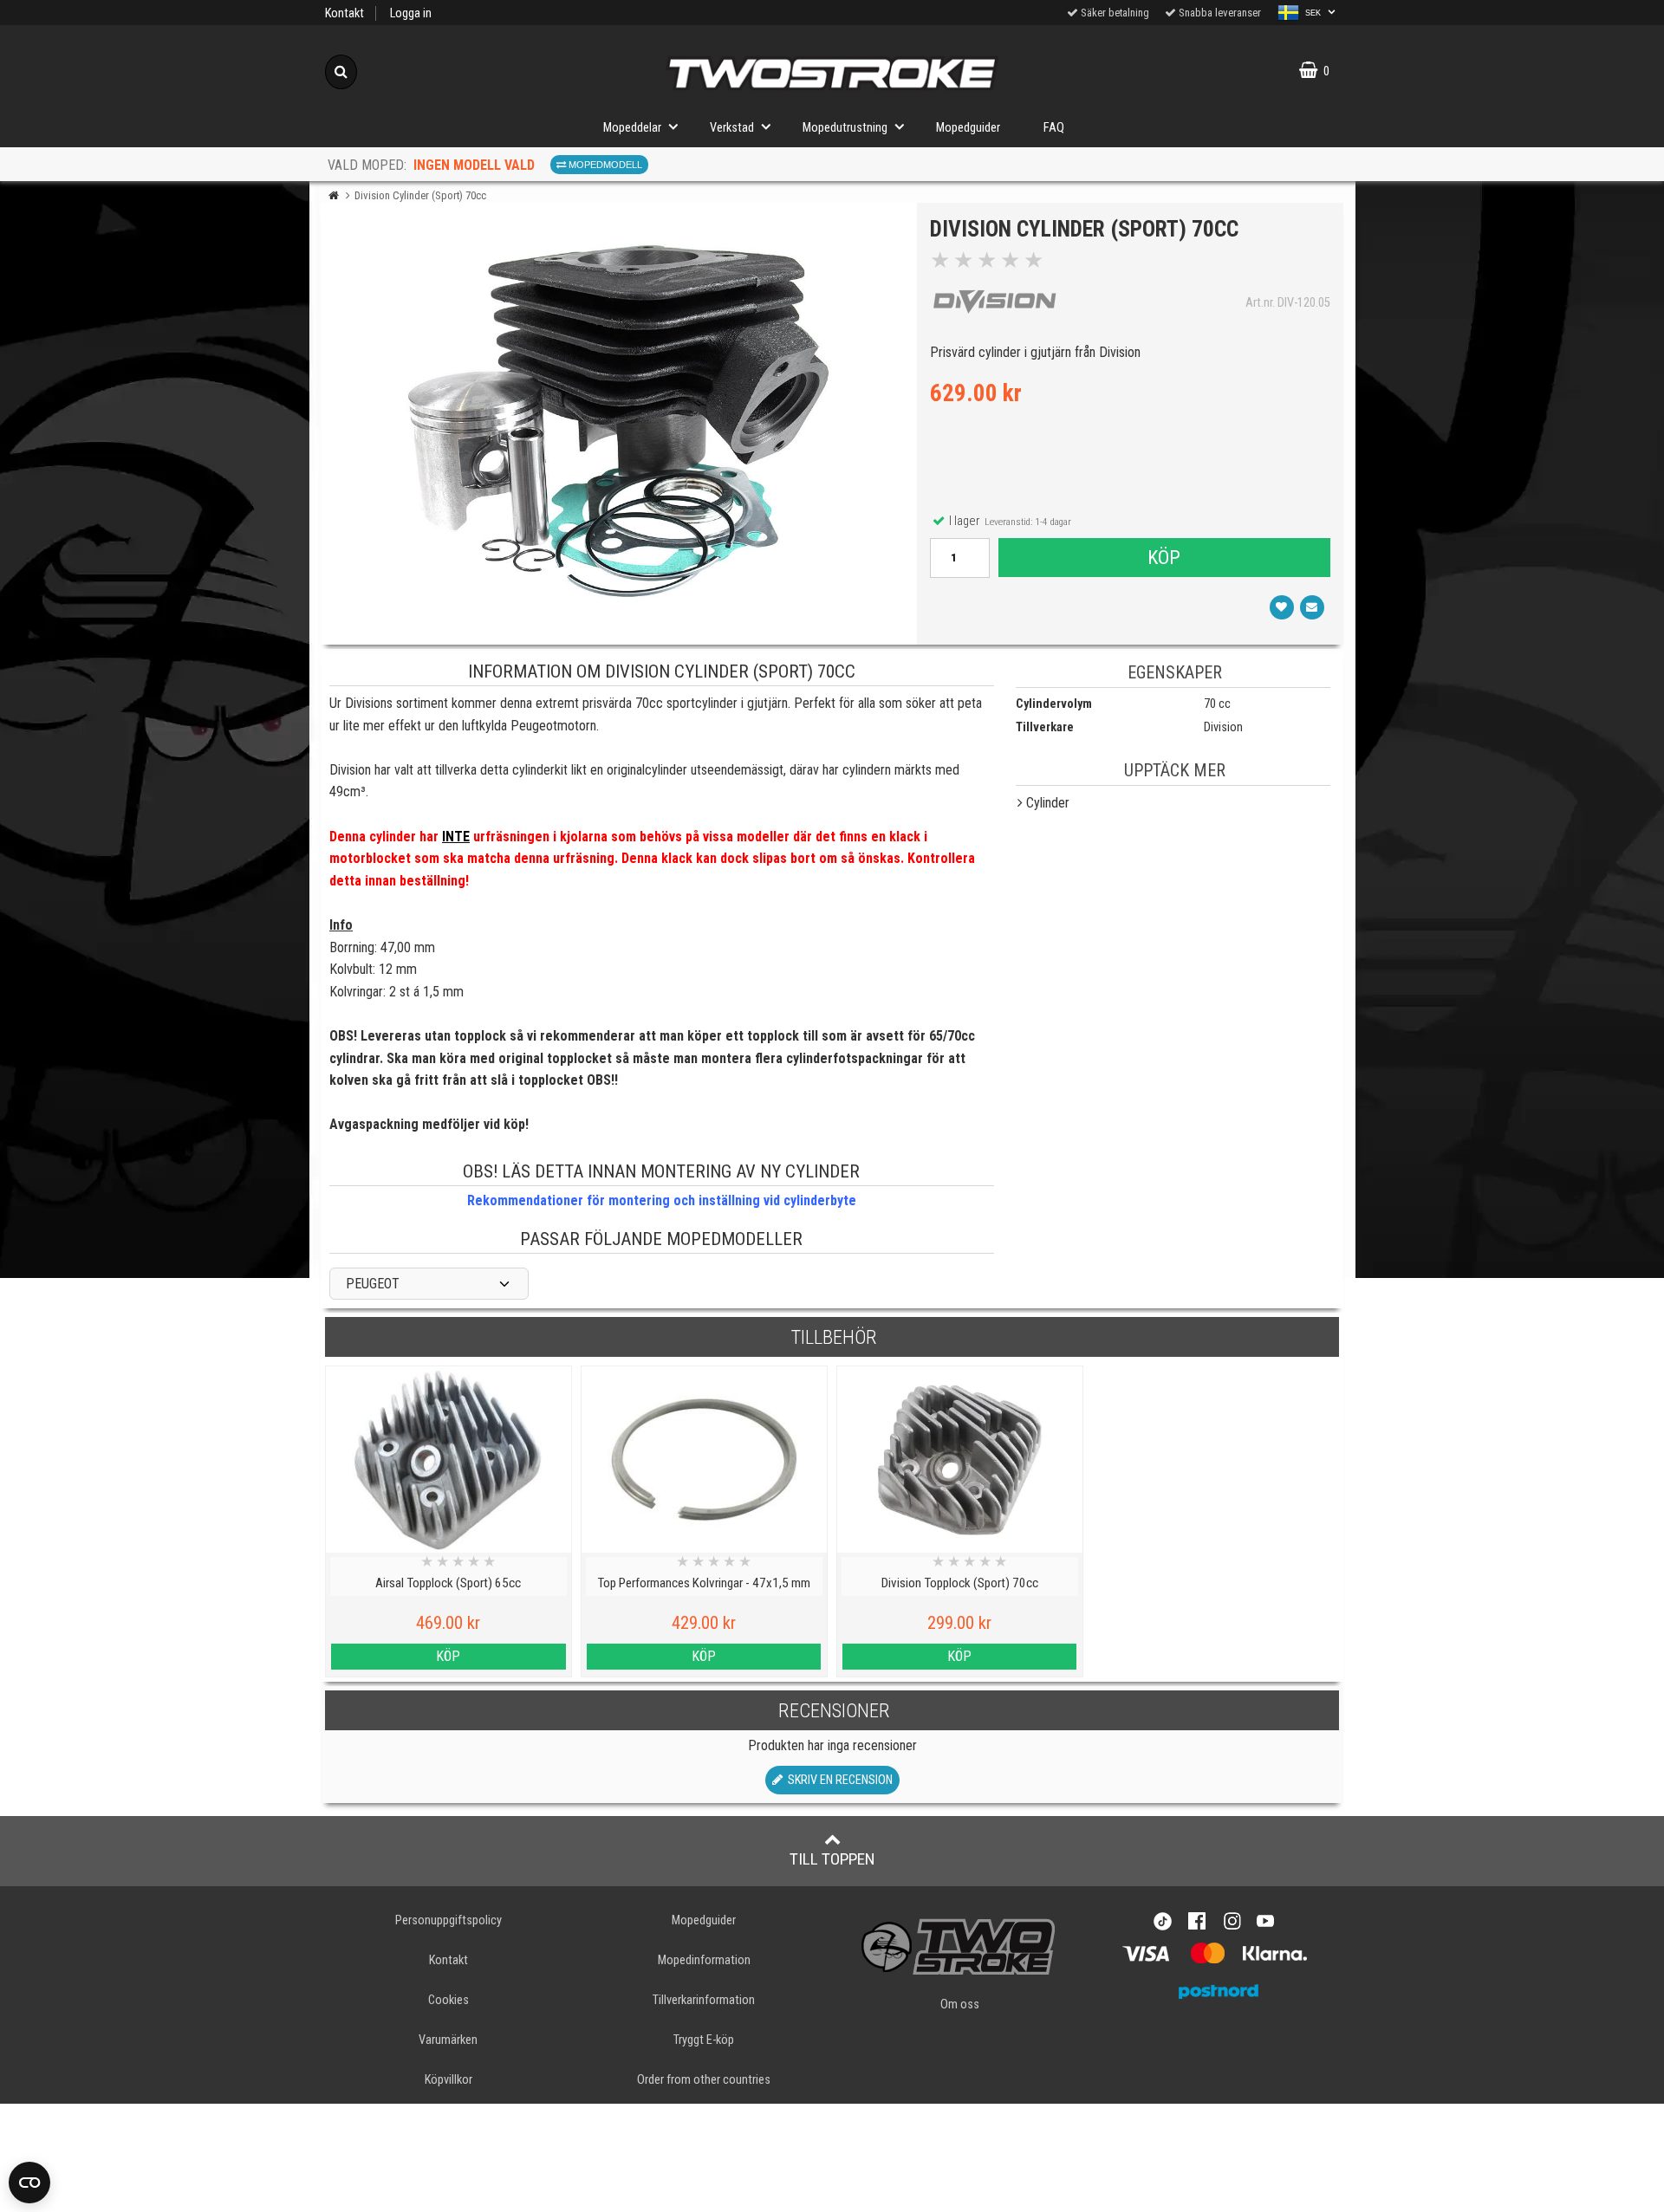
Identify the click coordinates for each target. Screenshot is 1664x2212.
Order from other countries (704, 2080)
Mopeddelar (632, 128)
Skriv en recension (838, 1780)
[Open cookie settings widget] (29, 2183)
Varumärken (448, 2040)
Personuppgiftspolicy (448, 1920)
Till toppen (832, 1859)
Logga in (411, 13)
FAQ (1054, 128)
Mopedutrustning (845, 128)
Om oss (960, 2004)
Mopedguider (968, 128)
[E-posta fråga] (1312, 607)
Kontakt (344, 13)
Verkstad (732, 128)
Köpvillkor (448, 2080)
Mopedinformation (704, 1960)
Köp (1164, 557)
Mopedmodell (604, 165)
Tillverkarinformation (704, 2000)
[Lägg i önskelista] (1282, 607)
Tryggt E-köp (704, 2040)
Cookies (448, 2000)
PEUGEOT (373, 1284)
